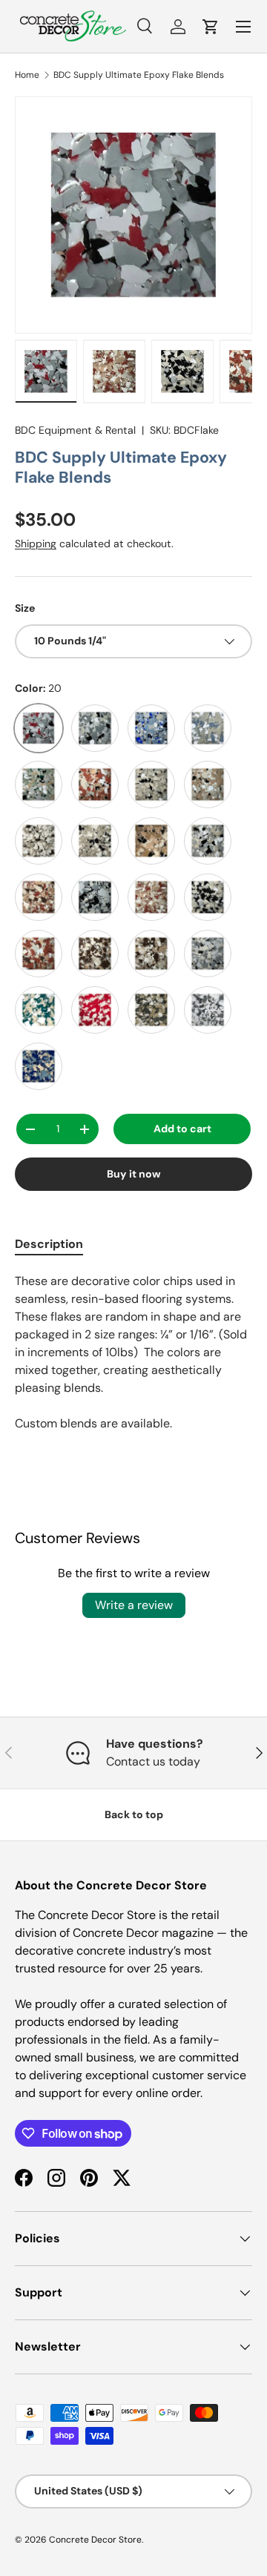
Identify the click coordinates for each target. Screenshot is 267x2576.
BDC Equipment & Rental (75, 430)
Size (25, 608)
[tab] (49, 1244)
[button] (211, 27)
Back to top (134, 1814)
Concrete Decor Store (95, 2540)
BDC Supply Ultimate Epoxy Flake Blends (139, 75)
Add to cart (182, 1129)
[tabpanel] (133, 1353)
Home (27, 75)
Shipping (36, 544)
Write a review (134, 1605)
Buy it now (134, 1174)
